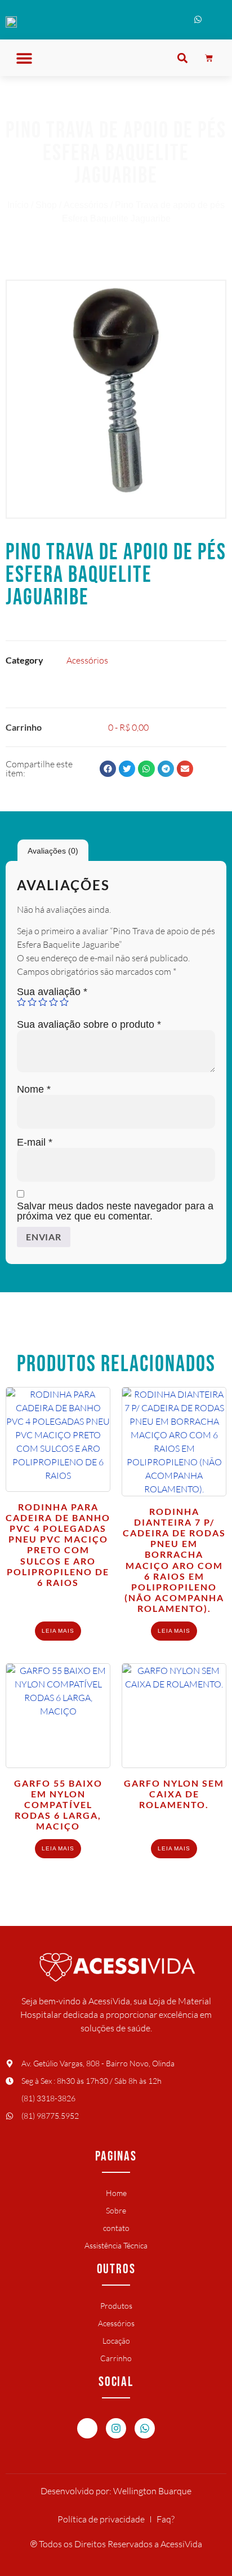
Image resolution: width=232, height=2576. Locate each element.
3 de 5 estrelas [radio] (43, 1002)
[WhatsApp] (198, 22)
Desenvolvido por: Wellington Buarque (116, 2491)
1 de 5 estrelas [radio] (21, 1002)
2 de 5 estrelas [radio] (32, 1002)
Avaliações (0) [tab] (53, 851)
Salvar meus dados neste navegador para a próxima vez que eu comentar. (115, 1211)
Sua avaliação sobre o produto (89, 1024)
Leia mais (58, 1631)
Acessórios (86, 205)
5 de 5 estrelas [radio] (64, 1002)
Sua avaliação (52, 992)
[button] (24, 58)
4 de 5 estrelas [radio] (53, 1002)
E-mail (35, 1142)
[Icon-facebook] (87, 2428)
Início (18, 205)
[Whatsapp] (145, 2428)
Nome (34, 1089)
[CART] (209, 58)
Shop (46, 205)
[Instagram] (116, 2428)
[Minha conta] (217, 22)
